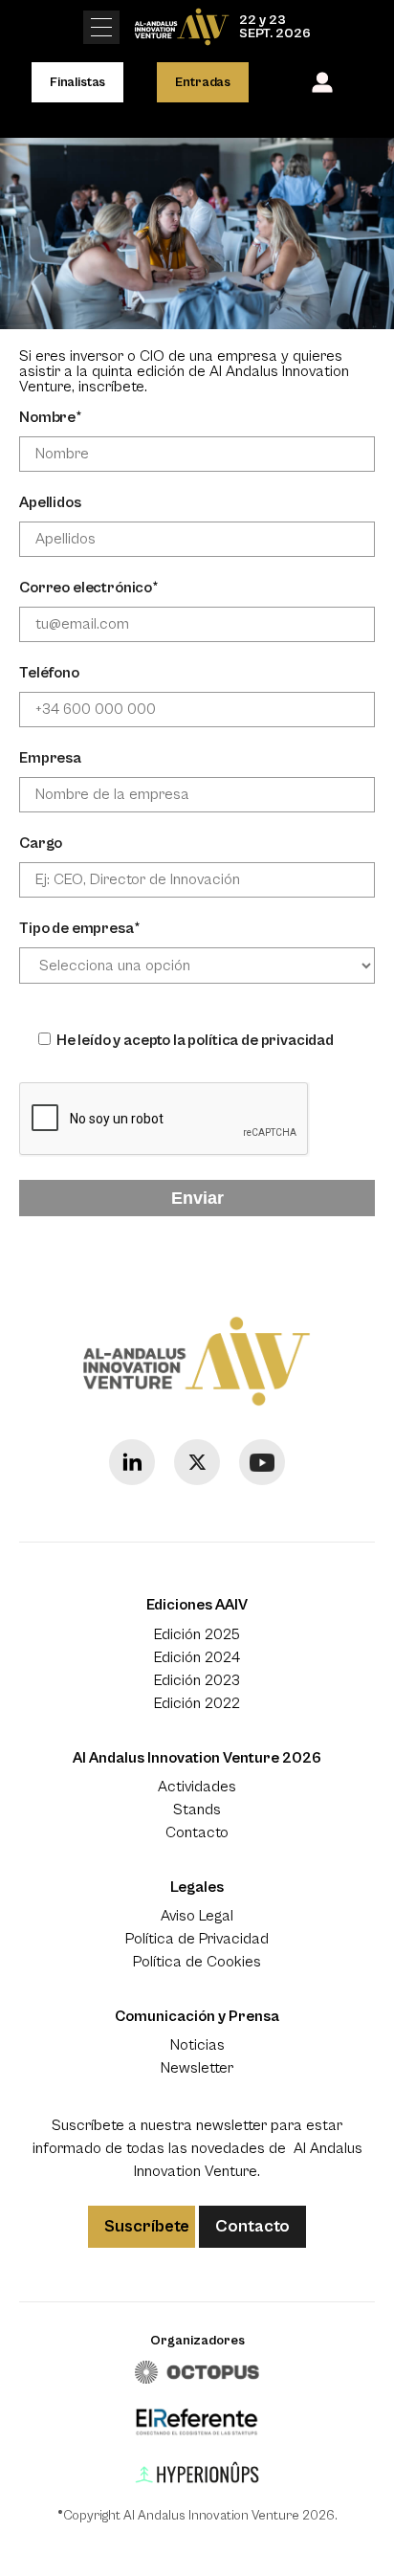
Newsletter (197, 2068)
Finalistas (77, 82)
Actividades (197, 1787)
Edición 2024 (197, 1657)
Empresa (50, 758)
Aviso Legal (197, 1916)
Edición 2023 (197, 1680)
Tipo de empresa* (79, 928)
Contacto (197, 1832)
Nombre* (51, 417)
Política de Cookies (197, 1962)
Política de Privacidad (197, 1939)
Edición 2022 (197, 1703)
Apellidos (50, 502)
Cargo (41, 843)
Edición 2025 (197, 1634)
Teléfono (49, 673)
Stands (197, 1810)
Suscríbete (147, 2226)
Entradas (203, 82)
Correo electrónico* (89, 588)
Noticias (197, 2045)
